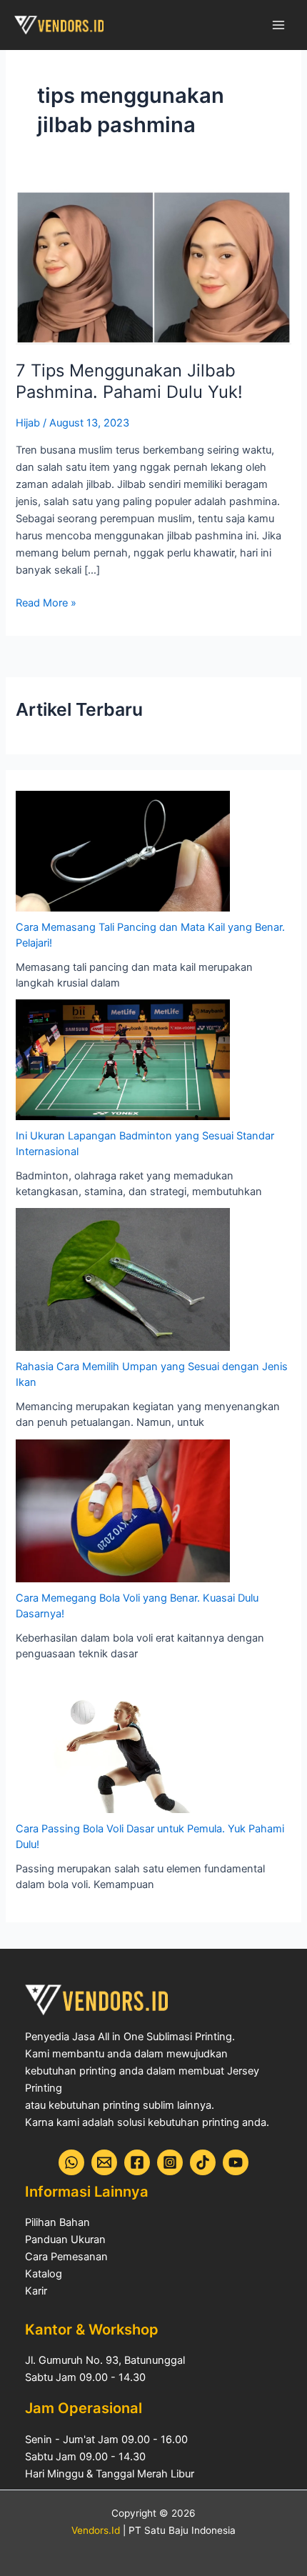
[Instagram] (170, 2162)
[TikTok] (203, 2162)
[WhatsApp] (71, 2162)
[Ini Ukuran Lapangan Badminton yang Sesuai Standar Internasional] (123, 1059)
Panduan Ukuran (65, 2240)
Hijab (28, 423)
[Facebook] (137, 2162)
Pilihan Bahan (57, 2222)
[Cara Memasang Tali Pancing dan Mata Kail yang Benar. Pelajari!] (123, 851)
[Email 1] (104, 2162)
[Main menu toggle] (278, 25)
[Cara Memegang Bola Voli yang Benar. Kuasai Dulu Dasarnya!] (123, 1511)
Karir (36, 2291)
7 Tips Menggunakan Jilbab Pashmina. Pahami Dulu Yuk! (129, 381)
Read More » (46, 602)
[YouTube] (236, 2162)
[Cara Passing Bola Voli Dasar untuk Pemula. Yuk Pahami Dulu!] (123, 1742)
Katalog (44, 2274)
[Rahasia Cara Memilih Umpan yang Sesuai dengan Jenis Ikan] (123, 1279)
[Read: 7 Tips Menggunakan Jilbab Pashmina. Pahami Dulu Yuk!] (153, 266)
